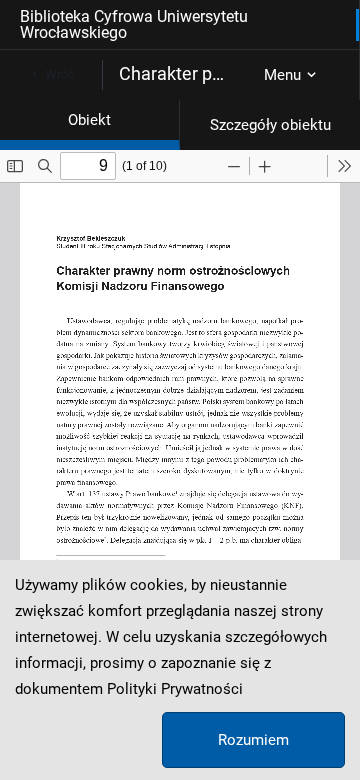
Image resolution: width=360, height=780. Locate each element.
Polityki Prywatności (175, 689)
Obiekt (89, 120)
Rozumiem (253, 740)
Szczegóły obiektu (270, 125)
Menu (282, 75)
